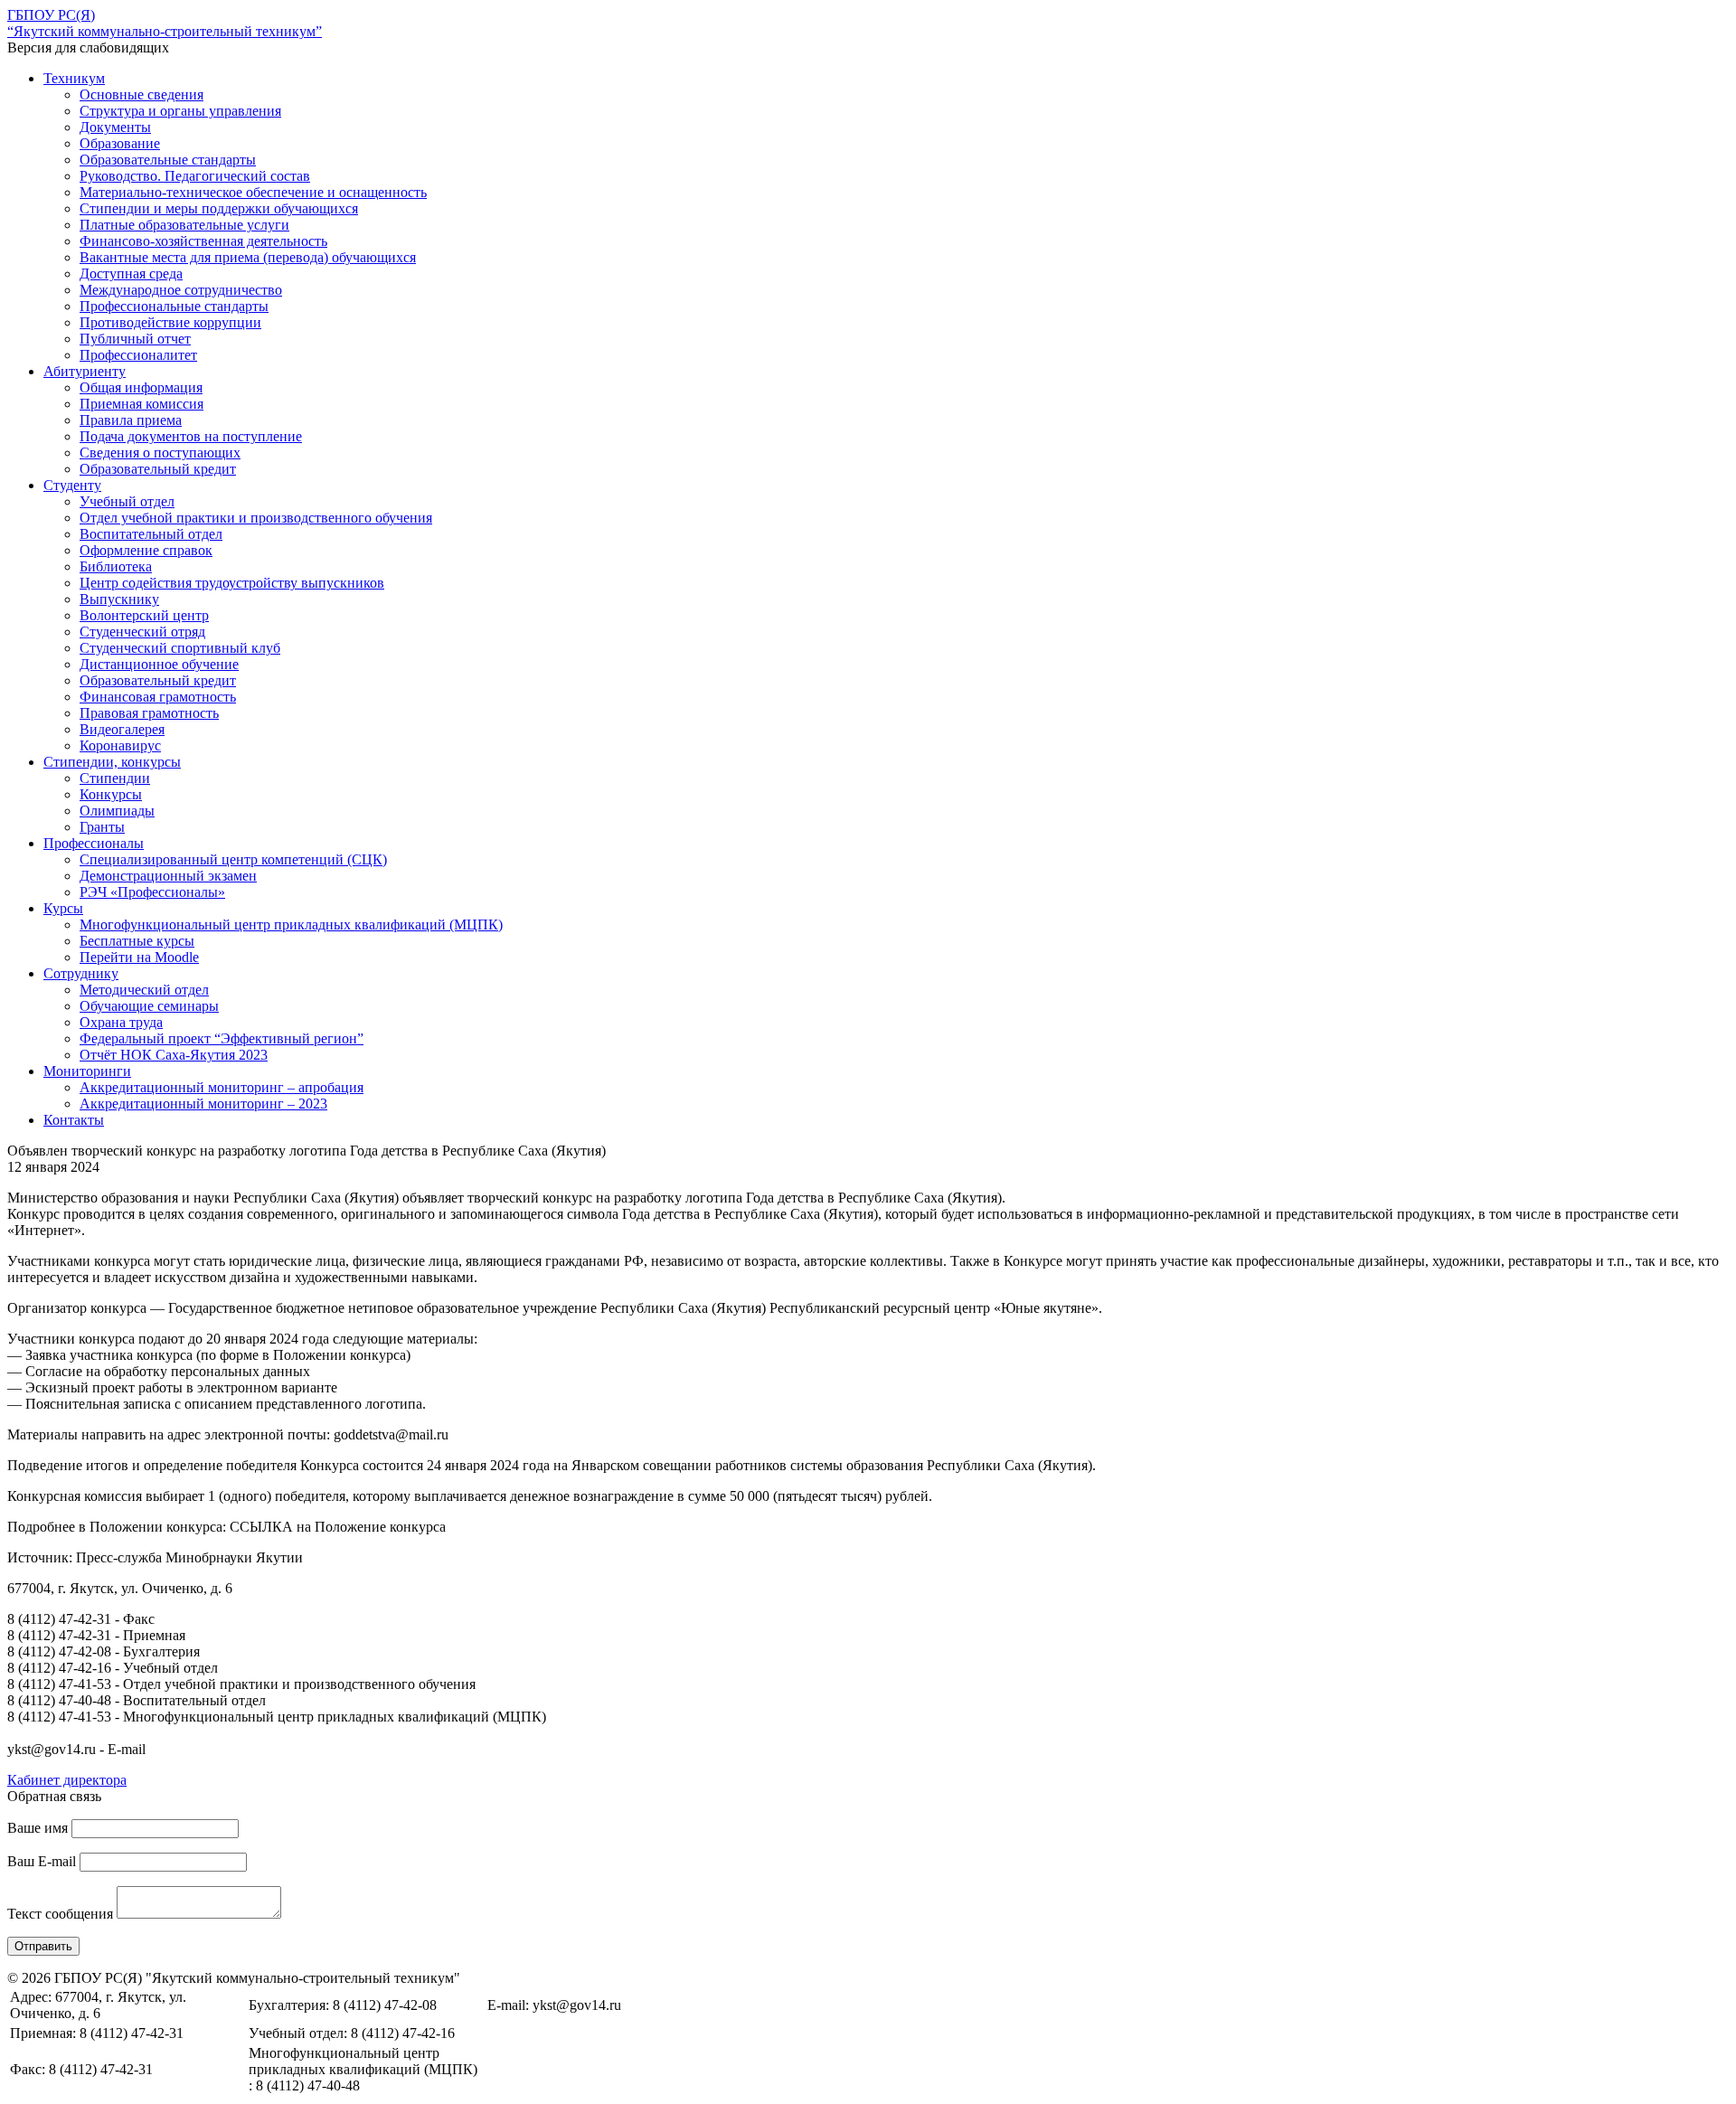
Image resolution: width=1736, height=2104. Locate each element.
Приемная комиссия (142, 404)
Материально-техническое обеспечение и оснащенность (253, 192)
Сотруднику (81, 973)
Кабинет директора (67, 1780)
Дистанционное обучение (159, 664)
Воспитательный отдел (151, 534)
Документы (115, 127)
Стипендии (115, 778)
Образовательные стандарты (168, 160)
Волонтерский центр (144, 615)
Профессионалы (94, 843)
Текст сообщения (60, 1914)
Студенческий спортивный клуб (180, 648)
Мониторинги (87, 1071)
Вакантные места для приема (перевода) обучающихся (248, 257)
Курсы (63, 908)
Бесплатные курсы (137, 941)
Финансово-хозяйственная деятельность (203, 241)
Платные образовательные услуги (184, 225)
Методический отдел (144, 990)
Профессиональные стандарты (174, 306)
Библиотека (116, 566)
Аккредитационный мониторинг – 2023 (203, 1104)
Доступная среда (131, 274)
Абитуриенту (85, 371)
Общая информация (141, 387)
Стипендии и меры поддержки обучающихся (219, 208)
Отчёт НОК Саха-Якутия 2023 (174, 1055)
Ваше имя (38, 1828)
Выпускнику (119, 599)
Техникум (74, 78)
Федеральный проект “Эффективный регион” (222, 1038)
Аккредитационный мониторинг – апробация (222, 1087)
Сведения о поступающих (160, 453)
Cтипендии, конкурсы (112, 762)
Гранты (102, 827)
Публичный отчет (135, 339)
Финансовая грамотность (158, 697)
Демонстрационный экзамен (168, 876)
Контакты (74, 1120)
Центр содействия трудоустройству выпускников (232, 583)
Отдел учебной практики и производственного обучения (256, 518)
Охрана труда (121, 1022)
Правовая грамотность (149, 713)
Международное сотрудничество (181, 290)
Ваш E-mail (42, 1861)
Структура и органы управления (180, 111)
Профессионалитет (138, 355)
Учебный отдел (127, 501)
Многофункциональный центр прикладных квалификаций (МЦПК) (291, 925)
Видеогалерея (122, 729)
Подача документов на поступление (191, 436)
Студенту (72, 485)
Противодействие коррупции (170, 322)
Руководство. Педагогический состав (195, 176)
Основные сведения (142, 94)
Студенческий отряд (142, 632)
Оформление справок (146, 550)
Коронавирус (120, 745)
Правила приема (131, 420)
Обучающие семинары (149, 1006)
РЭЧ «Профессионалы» (152, 892)
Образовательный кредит (158, 469)
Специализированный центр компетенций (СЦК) (233, 859)
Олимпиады (117, 811)
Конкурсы (111, 794)
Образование (120, 143)
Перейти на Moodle (139, 957)
